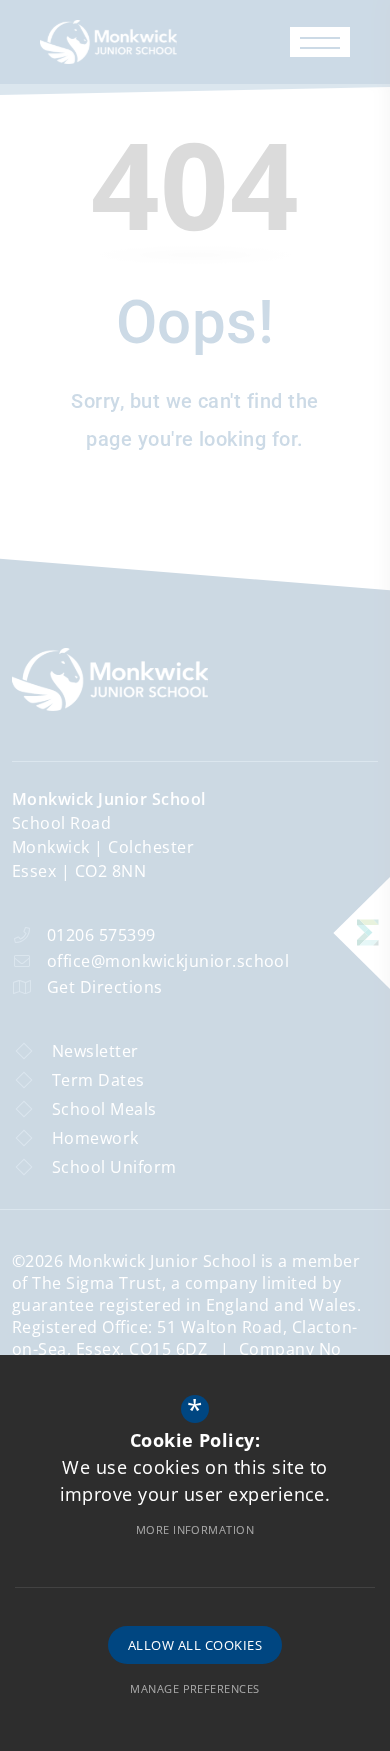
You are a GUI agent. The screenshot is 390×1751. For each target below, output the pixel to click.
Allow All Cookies (195, 1645)
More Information (195, 1529)
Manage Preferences (195, 1688)
